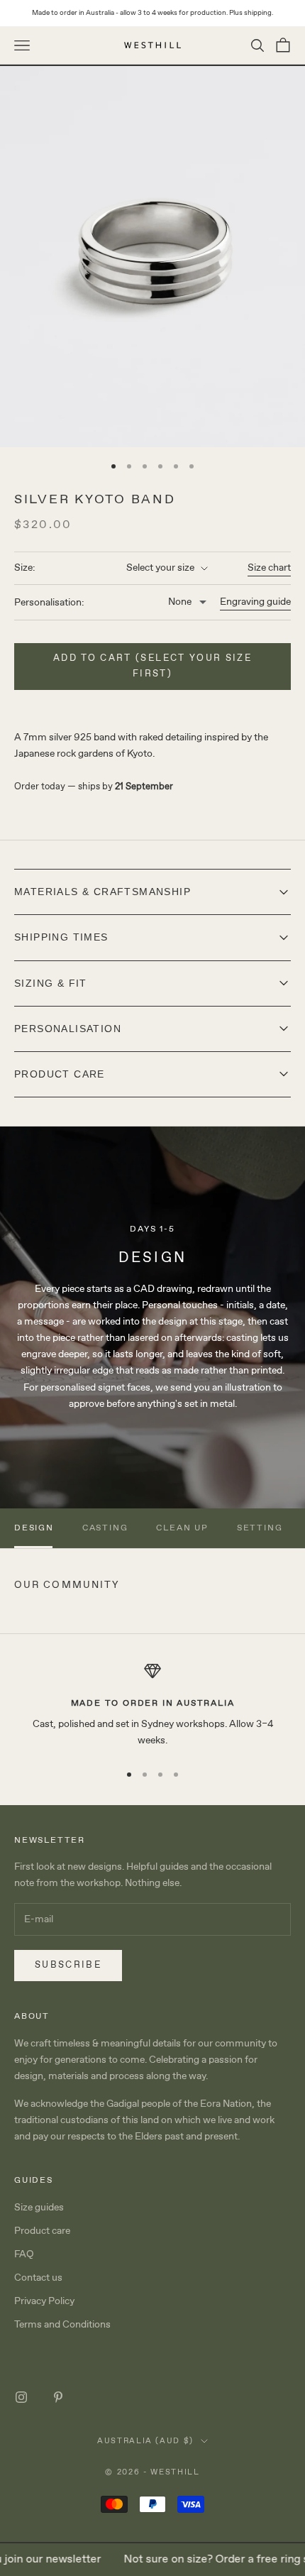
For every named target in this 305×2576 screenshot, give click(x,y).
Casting (105, 1528)
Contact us (38, 2278)
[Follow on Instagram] (21, 2397)
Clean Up (182, 1528)
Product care (42, 2231)
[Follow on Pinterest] (58, 2397)
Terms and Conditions (62, 2325)
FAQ (24, 2254)
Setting (260, 1528)
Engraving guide (255, 602)
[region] (152, 1706)
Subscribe (68, 1965)
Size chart (269, 568)
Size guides (39, 2208)
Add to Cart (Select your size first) (152, 666)
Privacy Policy (44, 2301)
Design (34, 1528)
